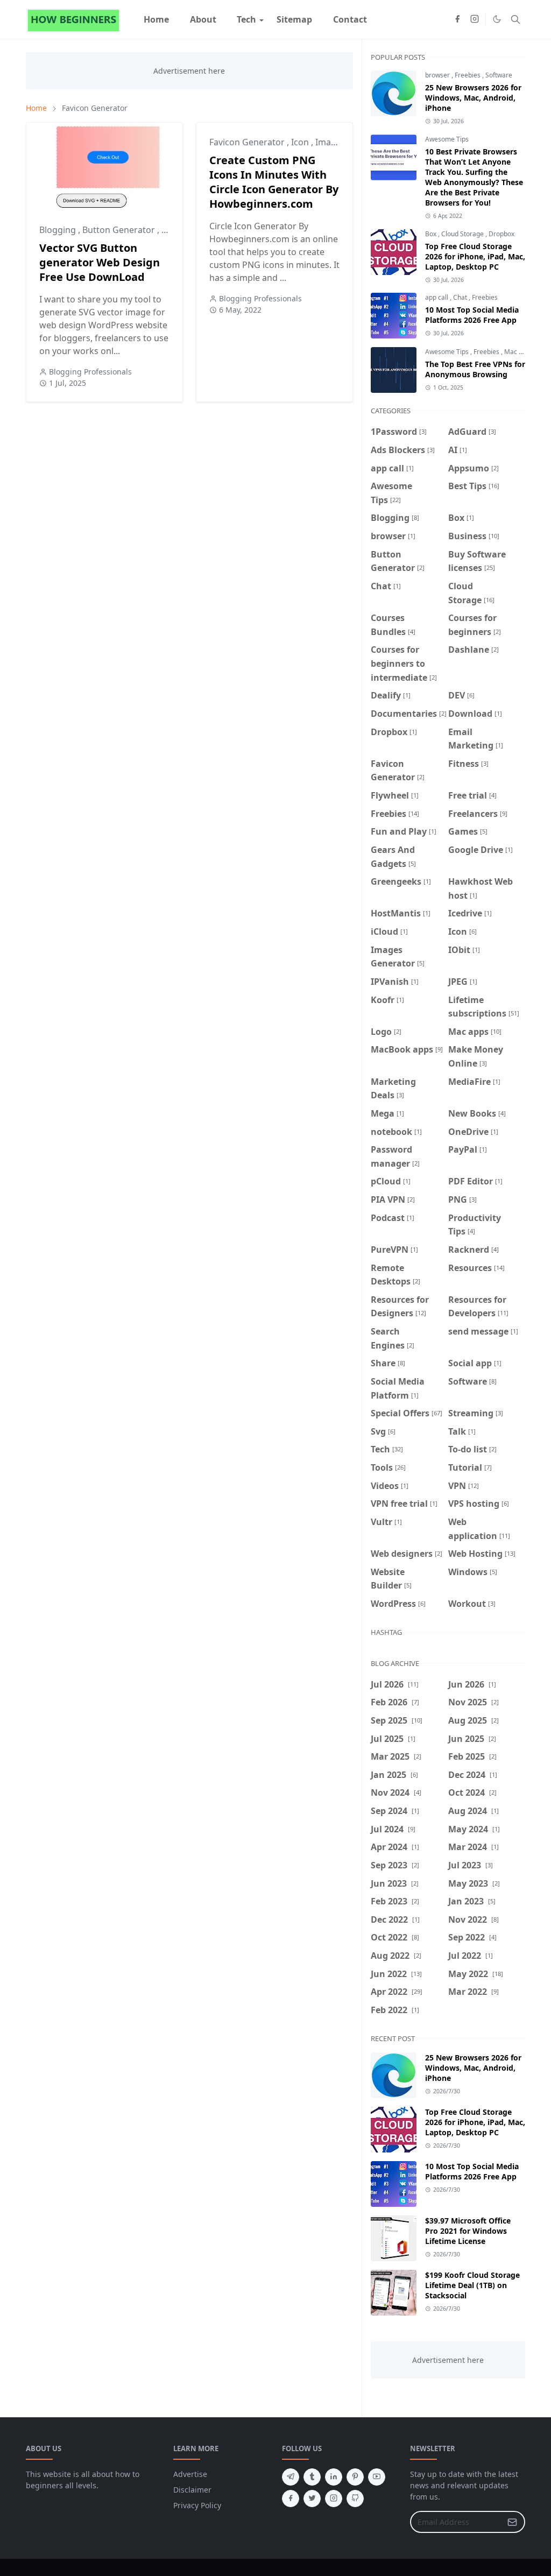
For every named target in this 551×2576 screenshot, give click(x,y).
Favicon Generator (248, 142)
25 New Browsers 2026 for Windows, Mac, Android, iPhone (473, 98)
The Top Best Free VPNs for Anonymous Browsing (475, 369)
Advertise (190, 2474)
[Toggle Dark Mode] (497, 19)
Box (432, 234)
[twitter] (312, 2499)
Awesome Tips (447, 139)
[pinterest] (355, 2477)
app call (437, 297)
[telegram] (291, 2477)
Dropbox (501, 234)
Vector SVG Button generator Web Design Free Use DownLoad (100, 262)
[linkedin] (334, 2477)
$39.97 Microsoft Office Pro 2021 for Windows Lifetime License (468, 2231)
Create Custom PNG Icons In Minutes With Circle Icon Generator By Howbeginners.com (274, 182)
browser (438, 75)
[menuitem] (156, 19)
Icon (301, 142)
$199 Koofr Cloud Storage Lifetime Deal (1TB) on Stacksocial (472, 2285)
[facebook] (457, 19)
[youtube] (377, 2477)
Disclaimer (192, 2490)
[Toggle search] (515, 19)
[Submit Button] (512, 2522)
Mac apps (519, 352)
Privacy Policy (197, 2505)
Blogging (59, 230)
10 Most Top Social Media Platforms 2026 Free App (472, 315)
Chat (461, 297)
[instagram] (475, 19)
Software (499, 75)
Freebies (468, 75)
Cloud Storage (463, 234)
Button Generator (120, 230)
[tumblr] (312, 2477)
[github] (355, 2499)
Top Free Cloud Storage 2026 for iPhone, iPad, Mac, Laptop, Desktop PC (475, 256)
